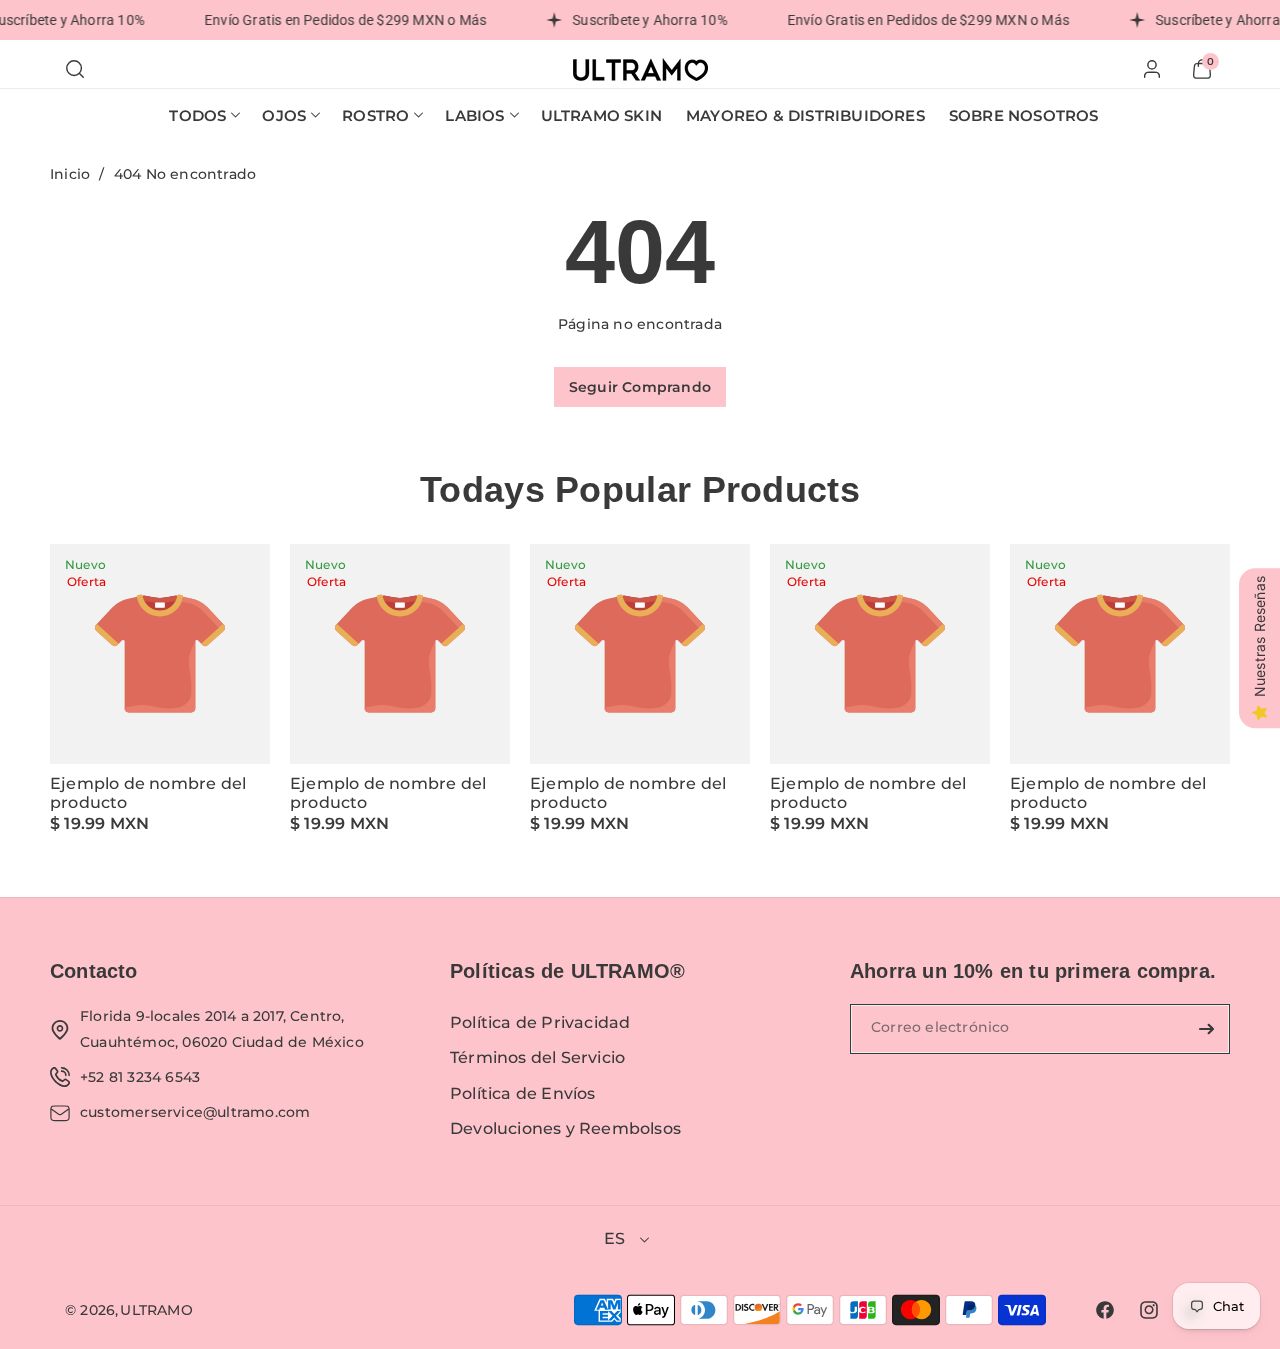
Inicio (70, 174)
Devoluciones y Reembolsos (565, 1128)
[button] (75, 69)
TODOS (197, 115)
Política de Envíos (523, 1093)
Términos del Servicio (537, 1057)
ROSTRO (375, 115)
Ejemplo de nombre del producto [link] (148, 793)
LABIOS (474, 115)
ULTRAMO (156, 1310)
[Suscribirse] (1207, 1029)
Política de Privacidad (540, 1022)
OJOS (284, 115)
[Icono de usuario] (1152, 69)
